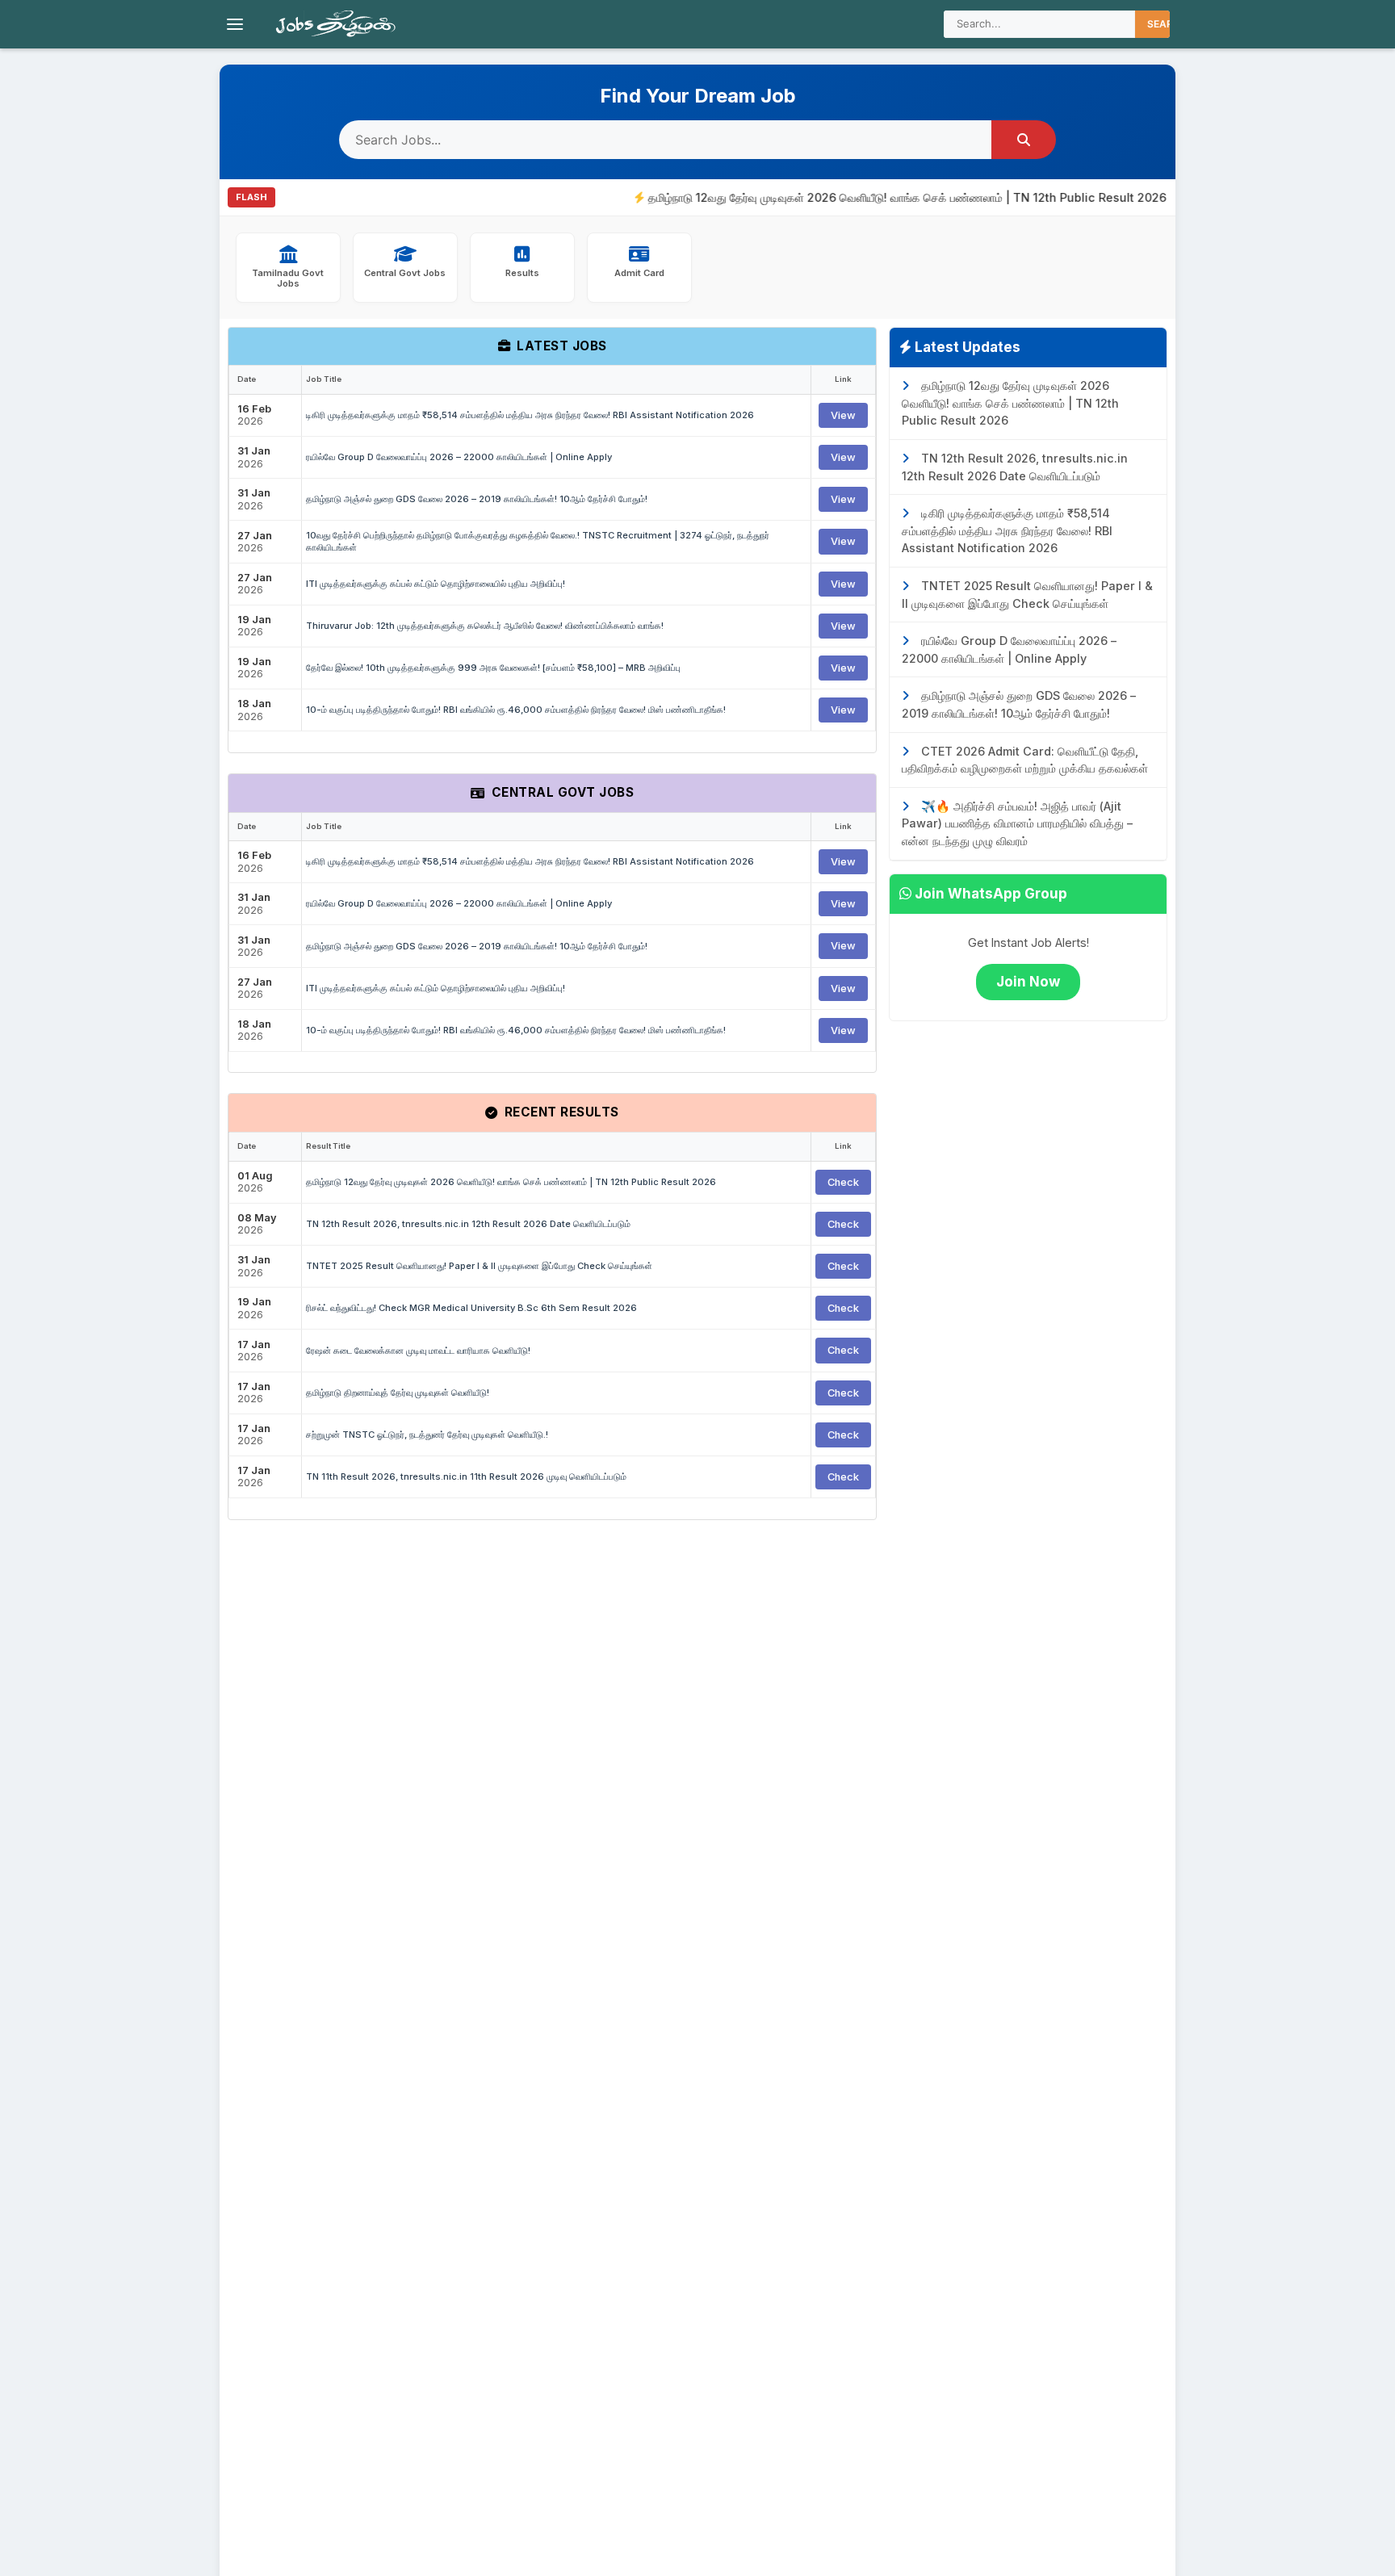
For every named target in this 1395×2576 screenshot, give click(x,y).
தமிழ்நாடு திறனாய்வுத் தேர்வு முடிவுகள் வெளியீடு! (398, 1393)
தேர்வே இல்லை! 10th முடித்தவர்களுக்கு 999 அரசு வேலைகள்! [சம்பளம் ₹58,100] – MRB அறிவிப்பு (493, 668)
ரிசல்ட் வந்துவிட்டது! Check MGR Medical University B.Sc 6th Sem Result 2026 (471, 1308)
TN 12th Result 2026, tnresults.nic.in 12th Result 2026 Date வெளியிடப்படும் (468, 1224)
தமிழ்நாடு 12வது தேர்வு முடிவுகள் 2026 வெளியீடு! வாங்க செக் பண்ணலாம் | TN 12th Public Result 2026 (864, 197)
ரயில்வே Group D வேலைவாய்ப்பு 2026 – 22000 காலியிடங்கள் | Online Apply (459, 457)
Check (843, 1182)
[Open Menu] (235, 24)
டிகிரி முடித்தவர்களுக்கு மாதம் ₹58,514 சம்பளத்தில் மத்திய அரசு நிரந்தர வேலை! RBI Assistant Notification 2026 (530, 415)
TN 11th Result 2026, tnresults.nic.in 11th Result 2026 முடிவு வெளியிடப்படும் (466, 1476)
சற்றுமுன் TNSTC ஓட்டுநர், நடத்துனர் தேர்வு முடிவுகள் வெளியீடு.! (427, 1435)
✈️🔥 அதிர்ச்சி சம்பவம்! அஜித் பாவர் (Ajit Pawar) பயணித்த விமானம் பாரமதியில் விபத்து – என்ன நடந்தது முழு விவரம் (1017, 823)
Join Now (1028, 982)
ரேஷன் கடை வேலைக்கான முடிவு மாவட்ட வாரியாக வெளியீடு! (418, 1351)
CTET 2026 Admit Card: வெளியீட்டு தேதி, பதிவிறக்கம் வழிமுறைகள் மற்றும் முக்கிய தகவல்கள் (1025, 760)
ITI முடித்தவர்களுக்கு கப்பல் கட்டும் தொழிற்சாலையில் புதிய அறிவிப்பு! (436, 584)
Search (1167, 24)
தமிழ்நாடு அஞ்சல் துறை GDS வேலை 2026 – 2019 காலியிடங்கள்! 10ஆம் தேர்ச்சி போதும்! (477, 499)
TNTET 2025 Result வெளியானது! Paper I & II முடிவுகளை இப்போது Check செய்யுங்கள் (479, 1266)
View (843, 415)
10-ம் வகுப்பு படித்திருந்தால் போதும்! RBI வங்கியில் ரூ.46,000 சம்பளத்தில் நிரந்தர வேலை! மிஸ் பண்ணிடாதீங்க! (516, 710)
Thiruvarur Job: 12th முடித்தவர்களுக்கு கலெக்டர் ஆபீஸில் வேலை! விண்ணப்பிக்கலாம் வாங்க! (485, 626)
